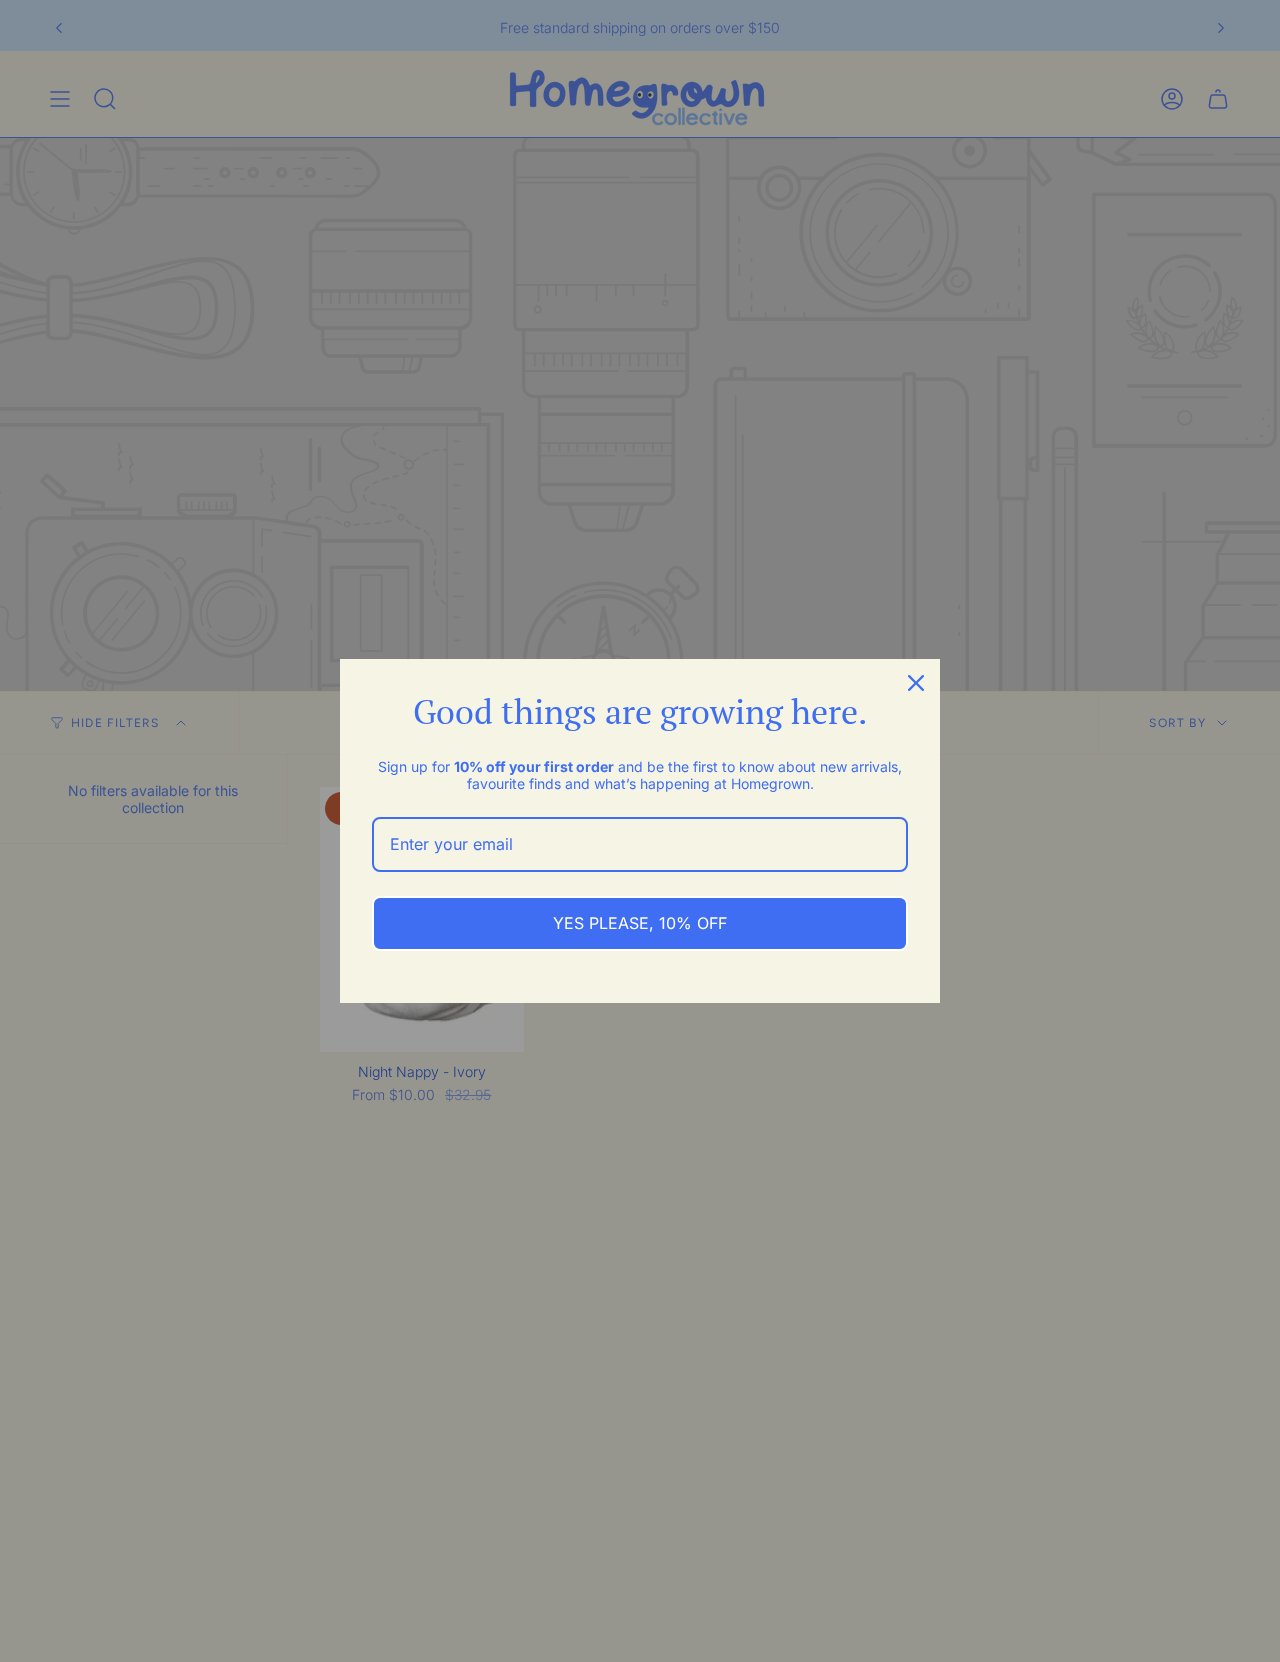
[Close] (916, 683)
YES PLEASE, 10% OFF (640, 923)
